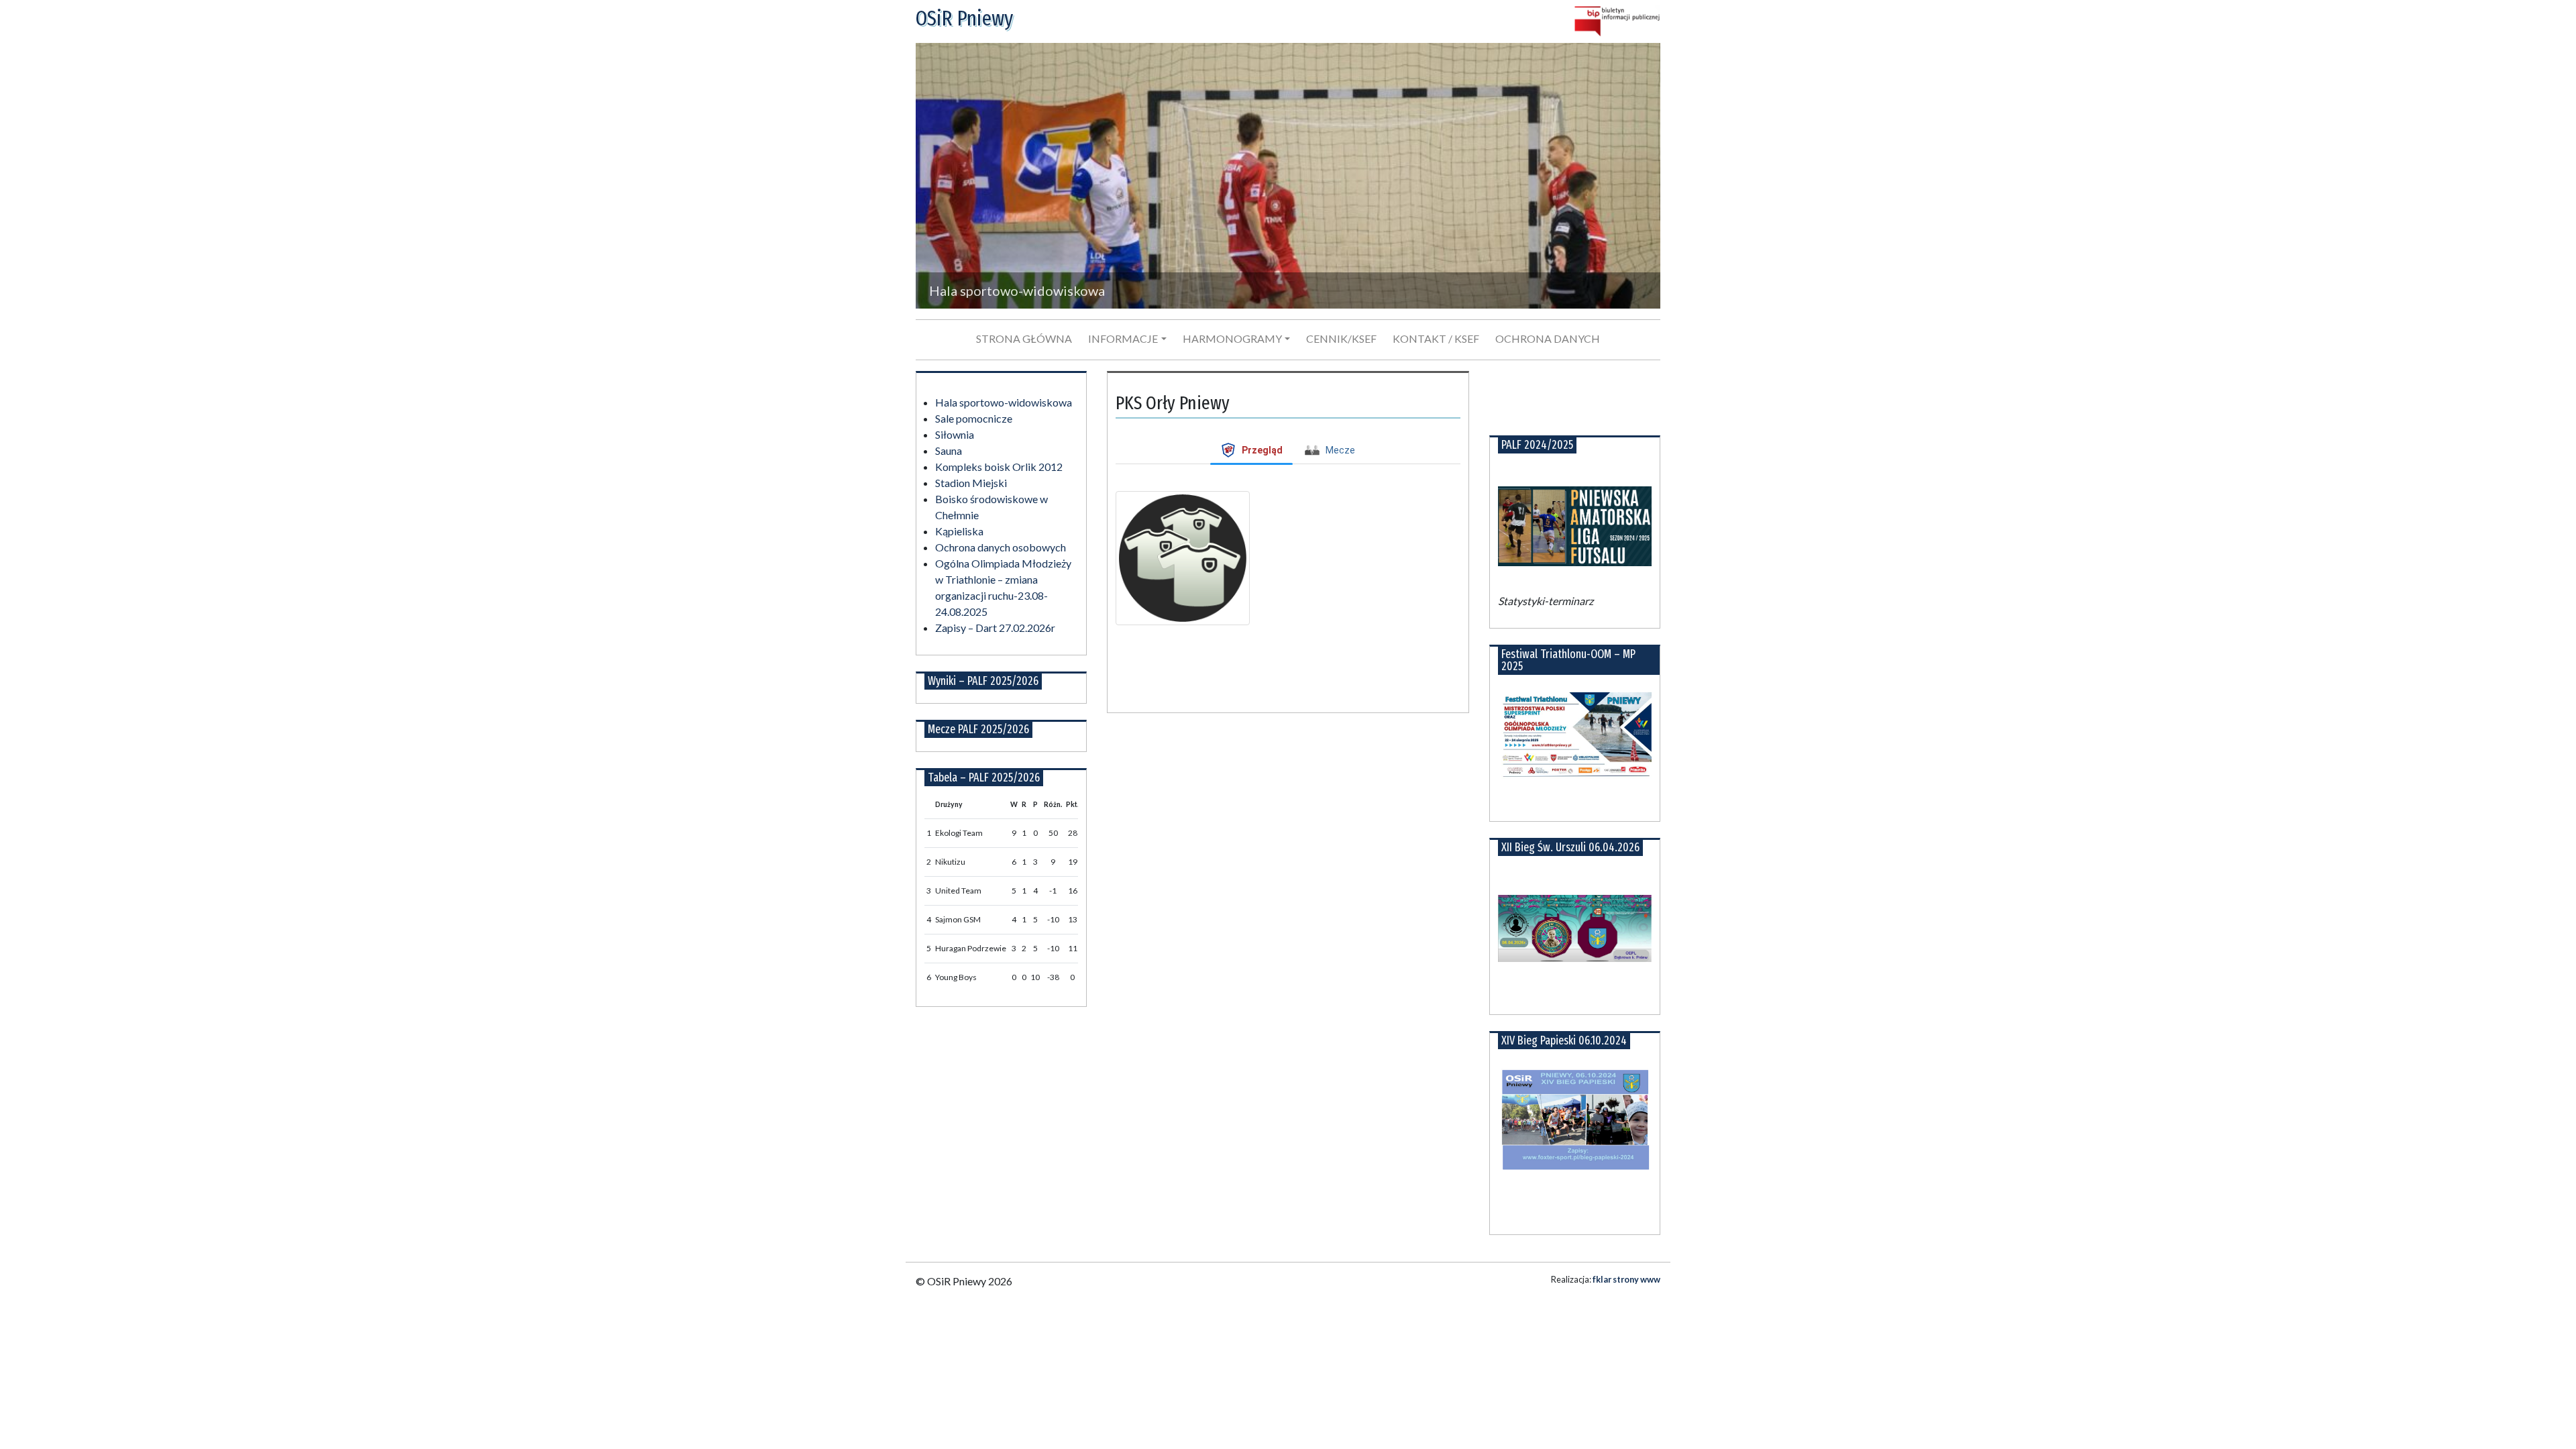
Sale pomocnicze (974, 418)
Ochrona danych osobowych (1001, 547)
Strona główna (1024, 338)
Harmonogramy (1232, 338)
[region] (1288, 176)
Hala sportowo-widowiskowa (1004, 402)
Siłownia (955, 434)
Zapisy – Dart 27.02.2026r (995, 628)
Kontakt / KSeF (1436, 338)
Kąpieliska (959, 531)
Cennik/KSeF (1341, 338)
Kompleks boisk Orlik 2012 (999, 467)
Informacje (1123, 338)
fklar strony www (1626, 1279)
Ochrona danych (1548, 338)
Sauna (949, 450)
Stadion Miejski (971, 483)
